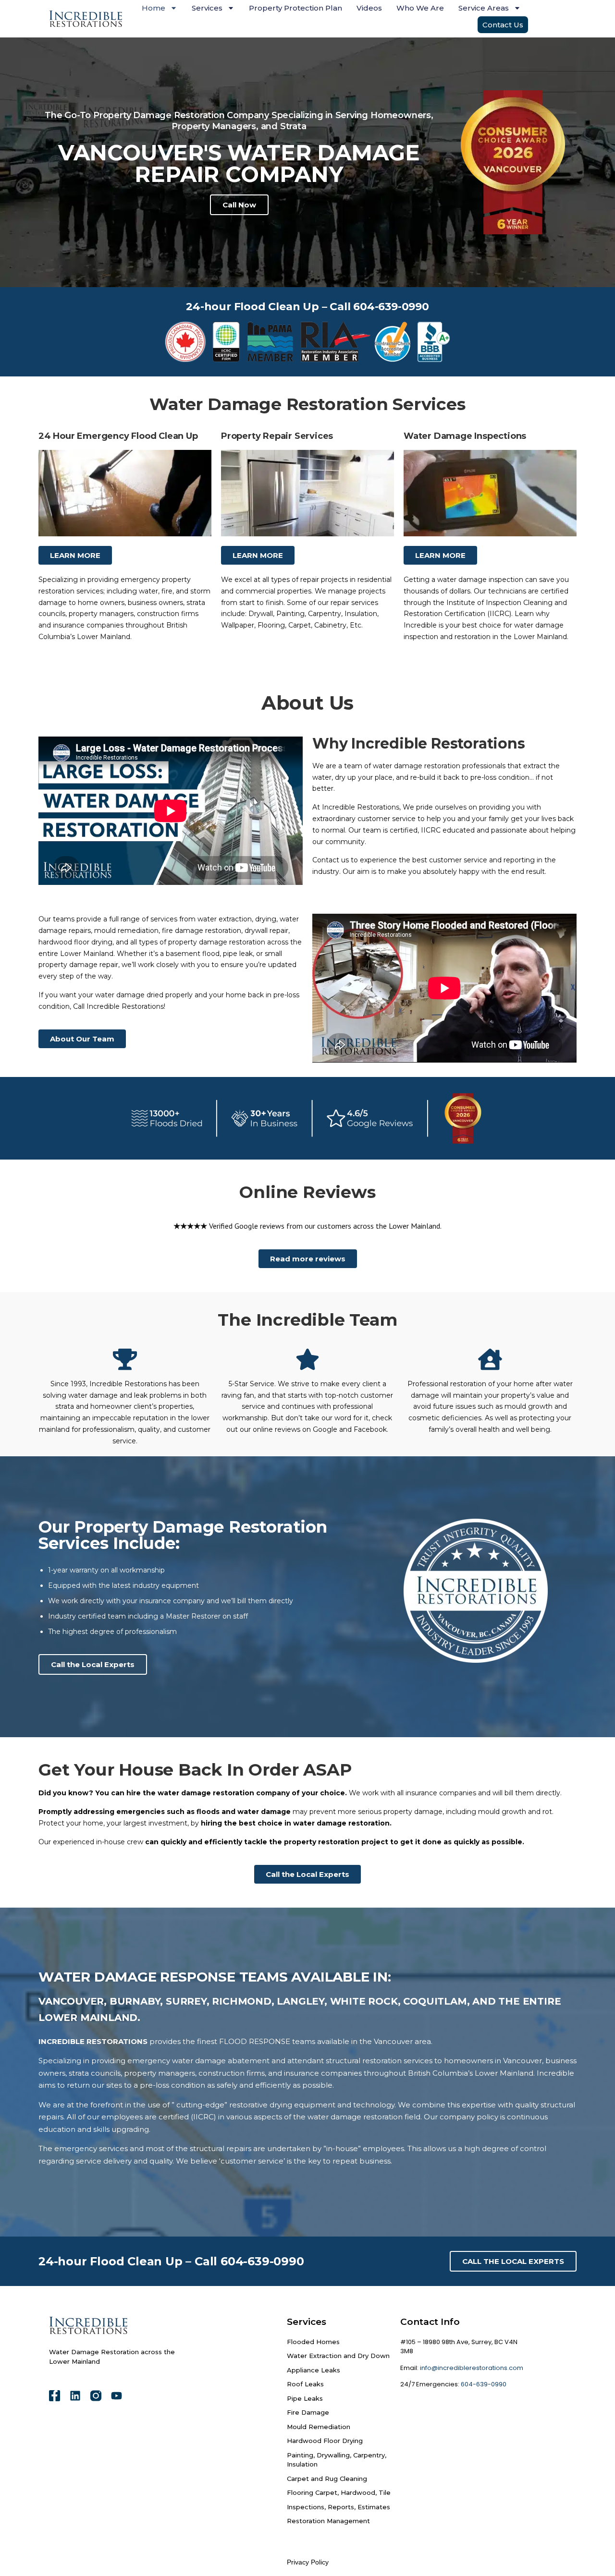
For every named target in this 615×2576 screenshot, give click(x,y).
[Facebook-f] (55, 2396)
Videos (369, 8)
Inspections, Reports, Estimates (338, 2507)
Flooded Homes (313, 2342)
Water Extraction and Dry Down (338, 2356)
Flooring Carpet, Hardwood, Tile (339, 2492)
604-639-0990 (483, 2384)
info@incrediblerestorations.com (472, 2368)
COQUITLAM (435, 2001)
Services (207, 8)
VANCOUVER (71, 2001)
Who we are (420, 8)
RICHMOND (241, 2001)
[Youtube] (117, 2396)
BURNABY (135, 2001)
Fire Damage (308, 2412)
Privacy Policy (308, 2562)
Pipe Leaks (305, 2398)
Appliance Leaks (314, 2370)
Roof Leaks (305, 2384)
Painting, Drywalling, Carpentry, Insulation (337, 2460)
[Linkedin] (75, 2396)
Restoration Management (328, 2521)
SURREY (186, 2001)
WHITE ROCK (364, 2001)
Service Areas (484, 8)
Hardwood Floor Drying (325, 2441)
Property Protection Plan (295, 8)
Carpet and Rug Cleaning (327, 2479)
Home (154, 8)
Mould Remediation (319, 2427)
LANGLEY (301, 2001)
